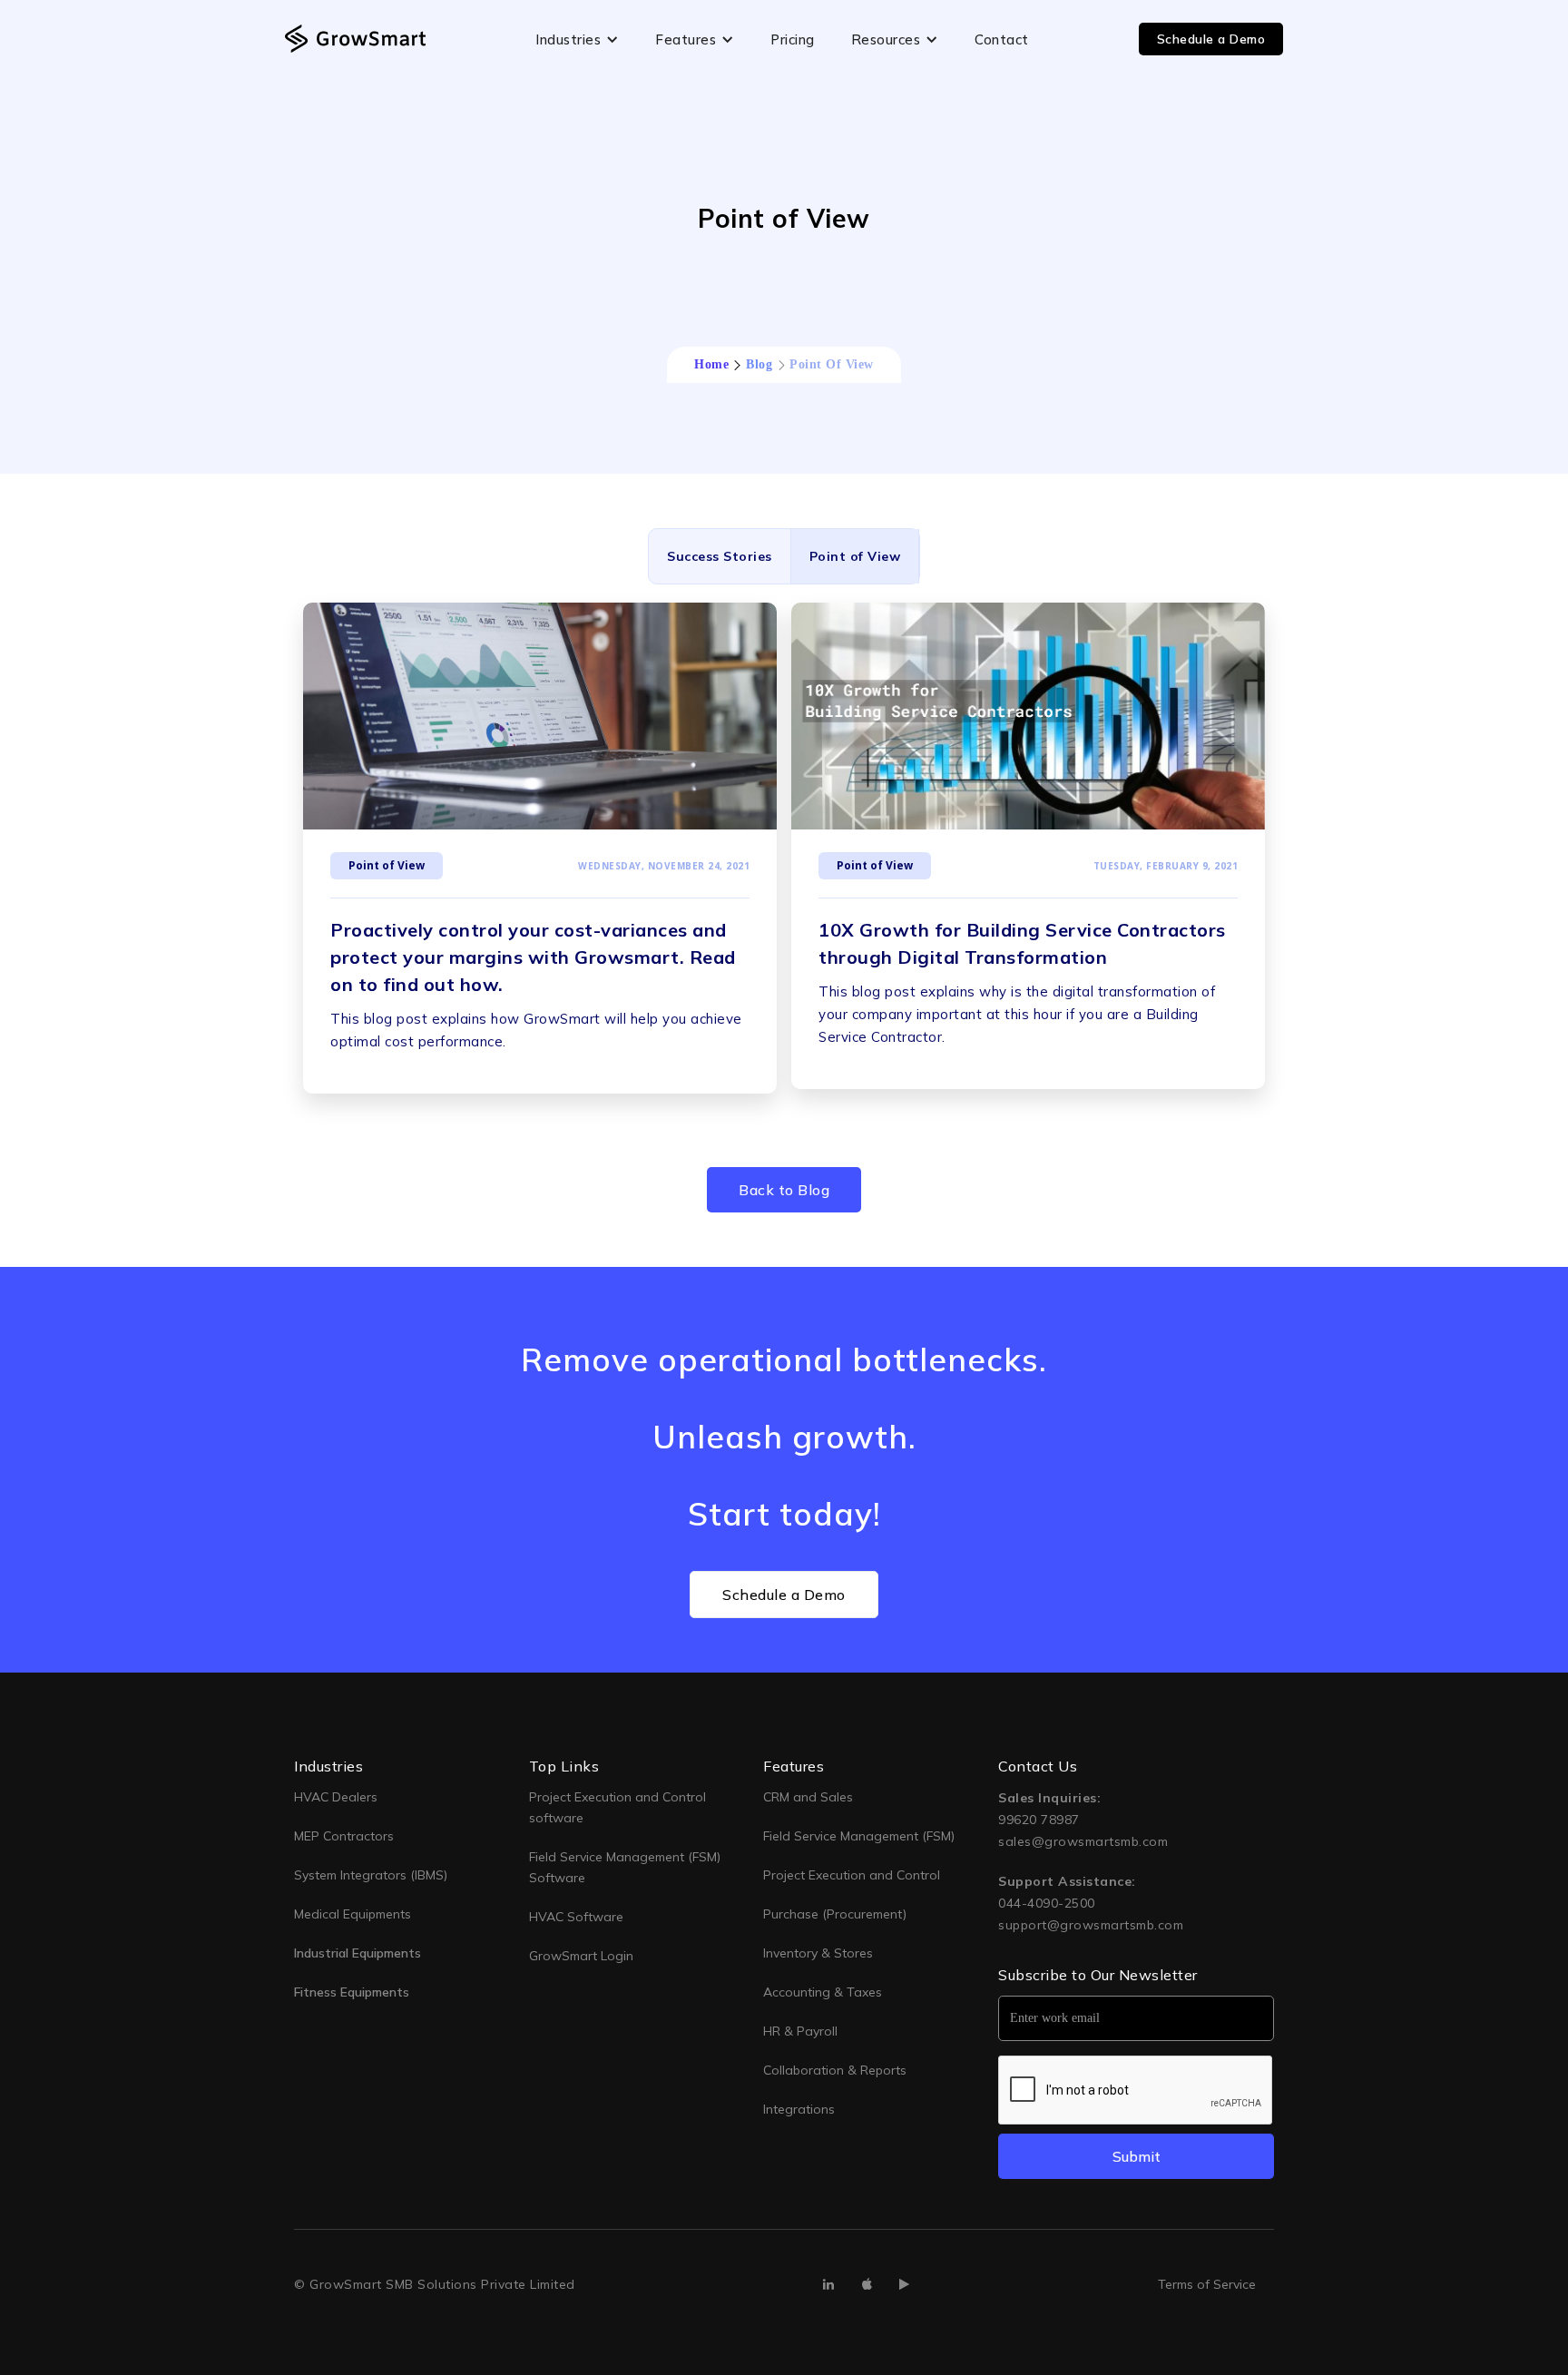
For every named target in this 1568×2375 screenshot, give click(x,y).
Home (711, 364)
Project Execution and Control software (617, 1807)
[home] (355, 39)
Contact (1002, 39)
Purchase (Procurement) (835, 1914)
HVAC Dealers (336, 1797)
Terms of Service (1207, 2284)
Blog (759, 364)
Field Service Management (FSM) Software (625, 1867)
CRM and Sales (808, 1797)
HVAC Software (576, 1917)
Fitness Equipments (352, 1992)
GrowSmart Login (581, 1956)
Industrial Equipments (358, 1953)
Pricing (793, 39)
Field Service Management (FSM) (859, 1836)
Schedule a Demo (1211, 39)
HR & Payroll (800, 2031)
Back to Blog (784, 1190)
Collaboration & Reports (835, 2070)
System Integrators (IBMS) (371, 1875)
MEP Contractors (344, 1836)
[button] (577, 39)
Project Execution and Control (852, 1875)
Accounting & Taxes (823, 1992)
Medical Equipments (353, 1914)
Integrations (799, 2109)
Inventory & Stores (818, 1953)
